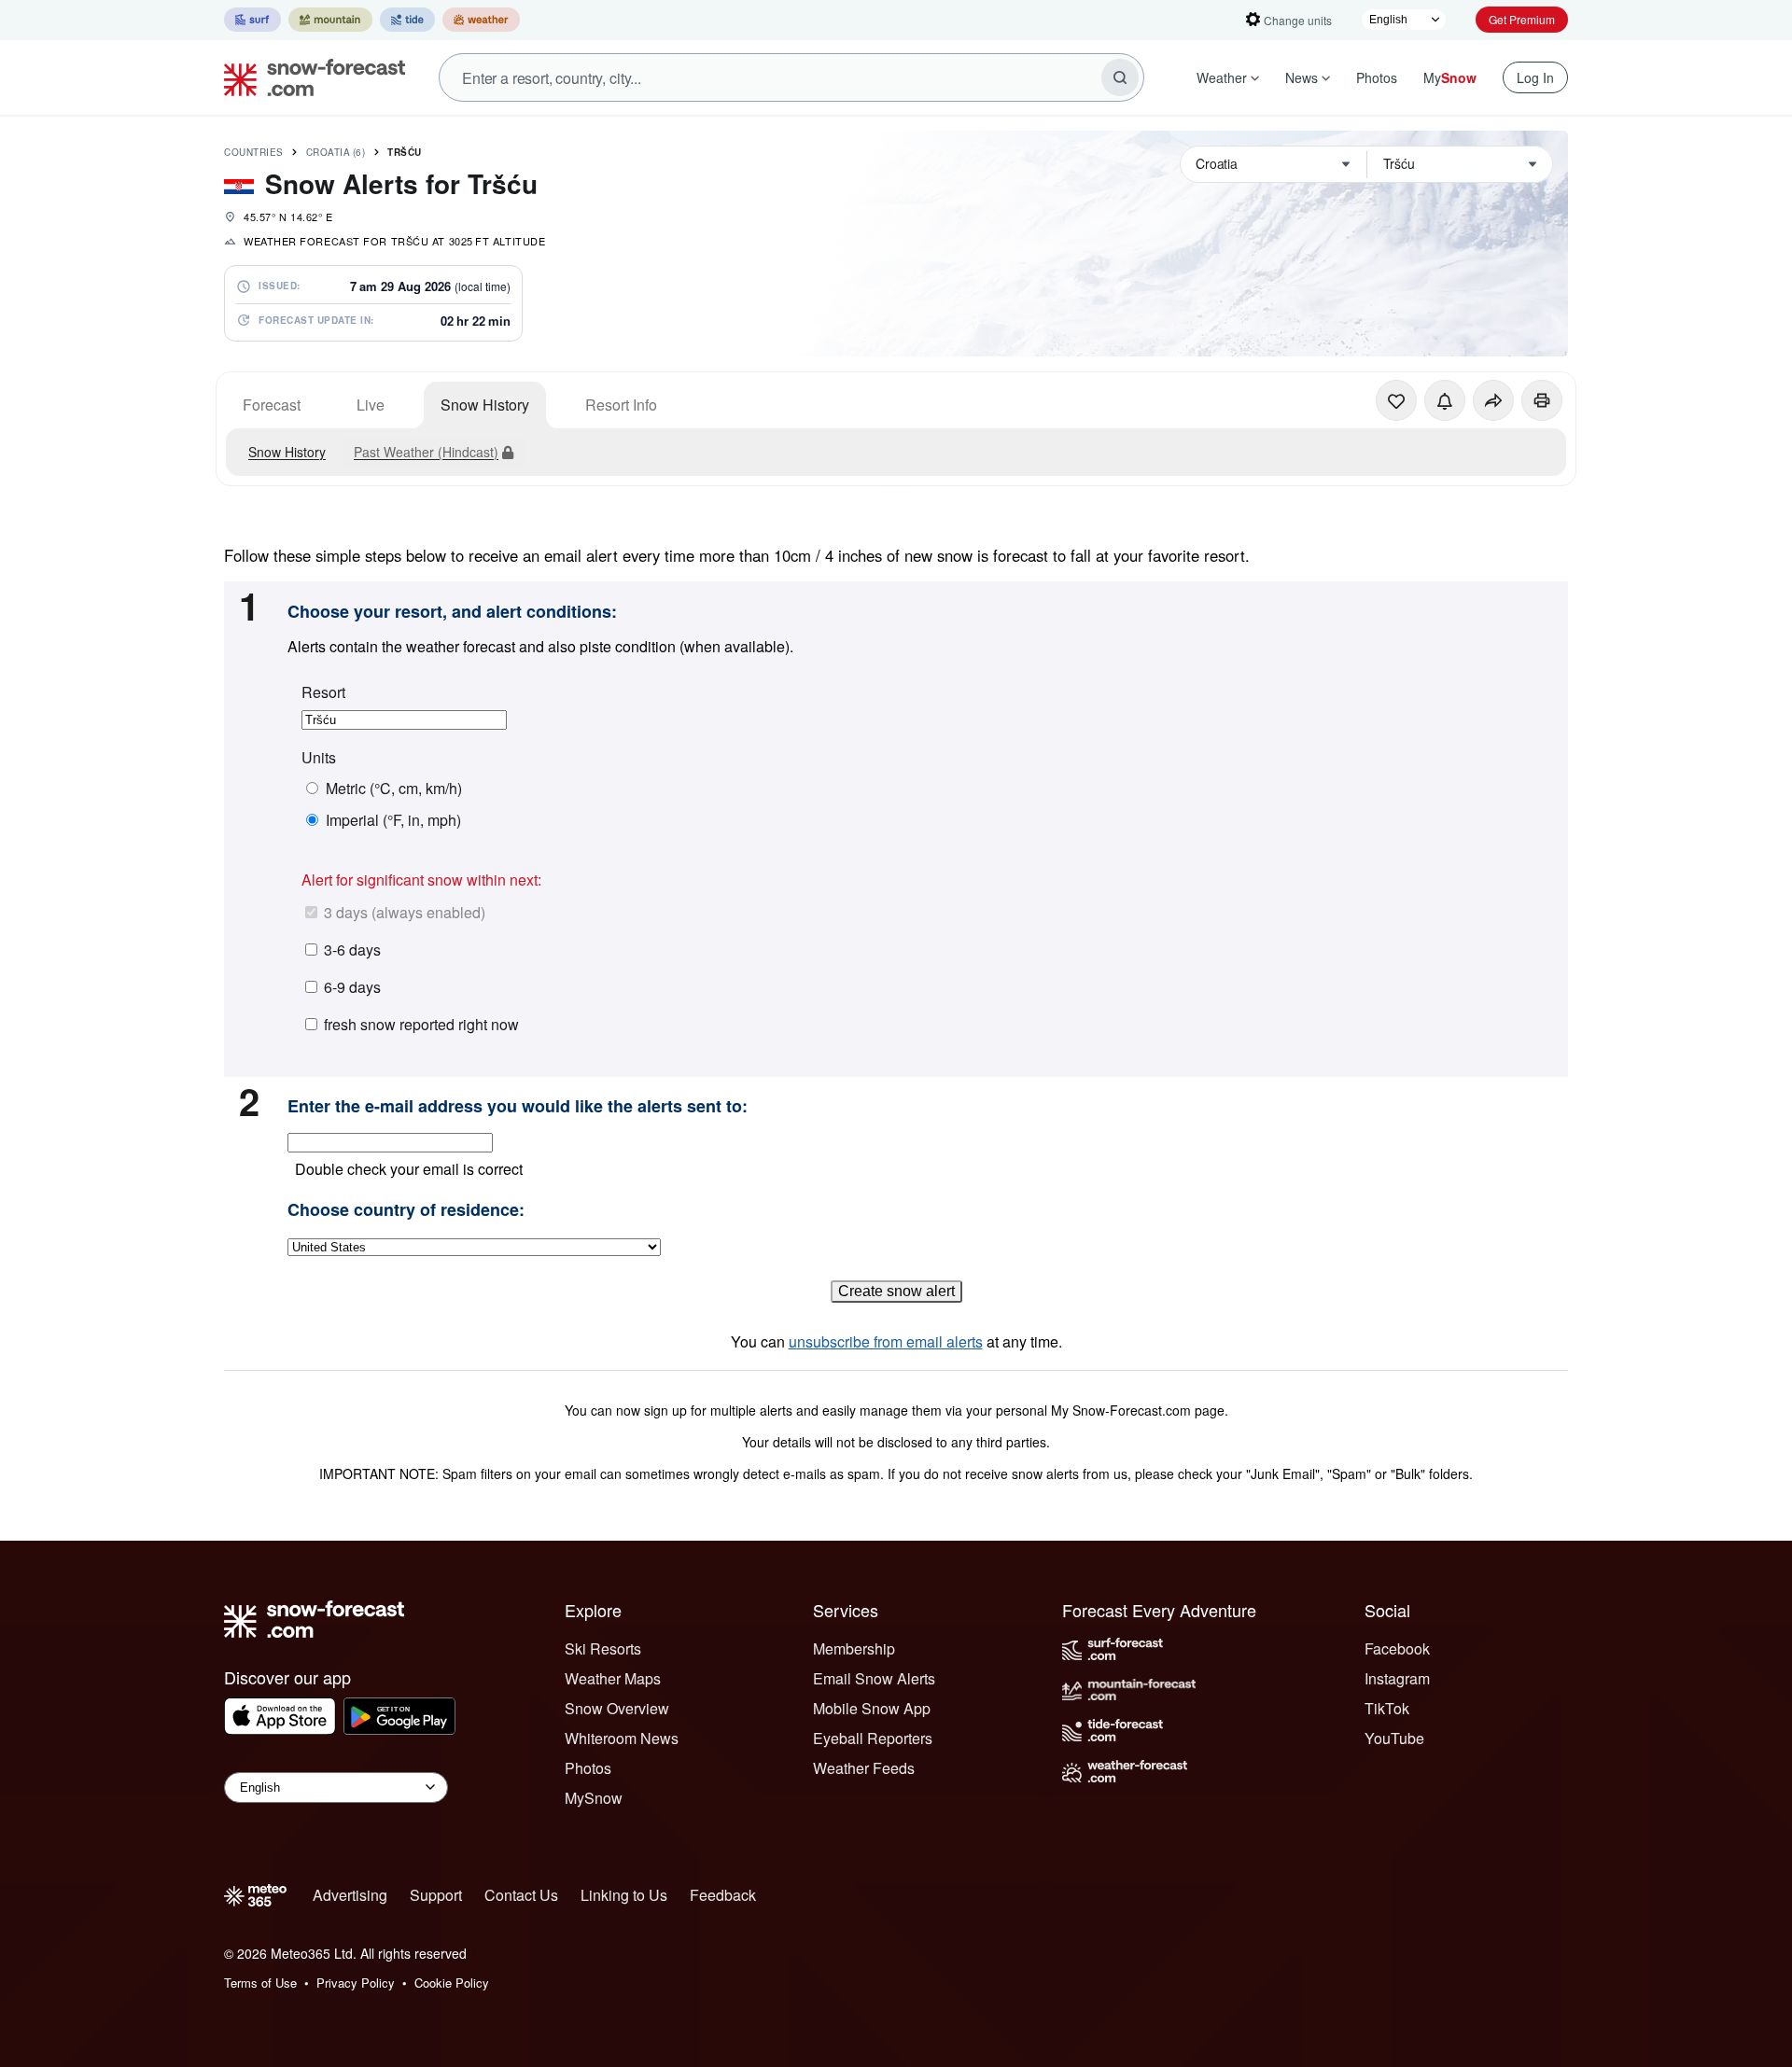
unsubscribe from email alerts (886, 1341)
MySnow (594, 1798)
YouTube (1394, 1738)
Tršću (405, 152)
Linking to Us (624, 1895)
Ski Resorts (603, 1648)
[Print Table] (1542, 400)
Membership (854, 1648)
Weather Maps (613, 1678)
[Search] (1120, 77)
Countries (254, 152)
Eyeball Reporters (873, 1738)
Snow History (485, 405)
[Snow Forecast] (309, 77)
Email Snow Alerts (874, 1678)
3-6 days (352, 950)
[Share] (1493, 400)
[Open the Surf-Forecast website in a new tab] (252, 20)
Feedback (723, 1895)
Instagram (1397, 1678)
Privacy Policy (356, 1983)
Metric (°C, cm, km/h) (394, 789)
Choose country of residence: (406, 1210)
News (1302, 77)
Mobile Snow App (872, 1708)
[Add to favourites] (1396, 400)
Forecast (272, 405)
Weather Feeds (864, 1768)
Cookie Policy (452, 1983)
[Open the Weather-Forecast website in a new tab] (481, 20)
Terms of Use (260, 1983)
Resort (323, 692)
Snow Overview (617, 1708)
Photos (1377, 77)
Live (371, 405)
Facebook (1397, 1648)
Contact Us (521, 1895)
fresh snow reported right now (421, 1024)
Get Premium (1522, 19)
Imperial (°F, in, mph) (393, 820)
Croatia (336, 152)
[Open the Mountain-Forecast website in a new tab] (330, 20)
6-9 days (352, 987)
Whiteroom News (622, 1738)
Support (436, 1895)
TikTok (1387, 1708)
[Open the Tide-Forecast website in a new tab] (407, 20)
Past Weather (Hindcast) (426, 452)
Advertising (350, 1895)
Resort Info (621, 405)
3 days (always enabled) (405, 912)
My (1450, 77)
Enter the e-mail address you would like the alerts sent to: (518, 1107)
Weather (1222, 77)
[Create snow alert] (1445, 400)
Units (319, 758)
